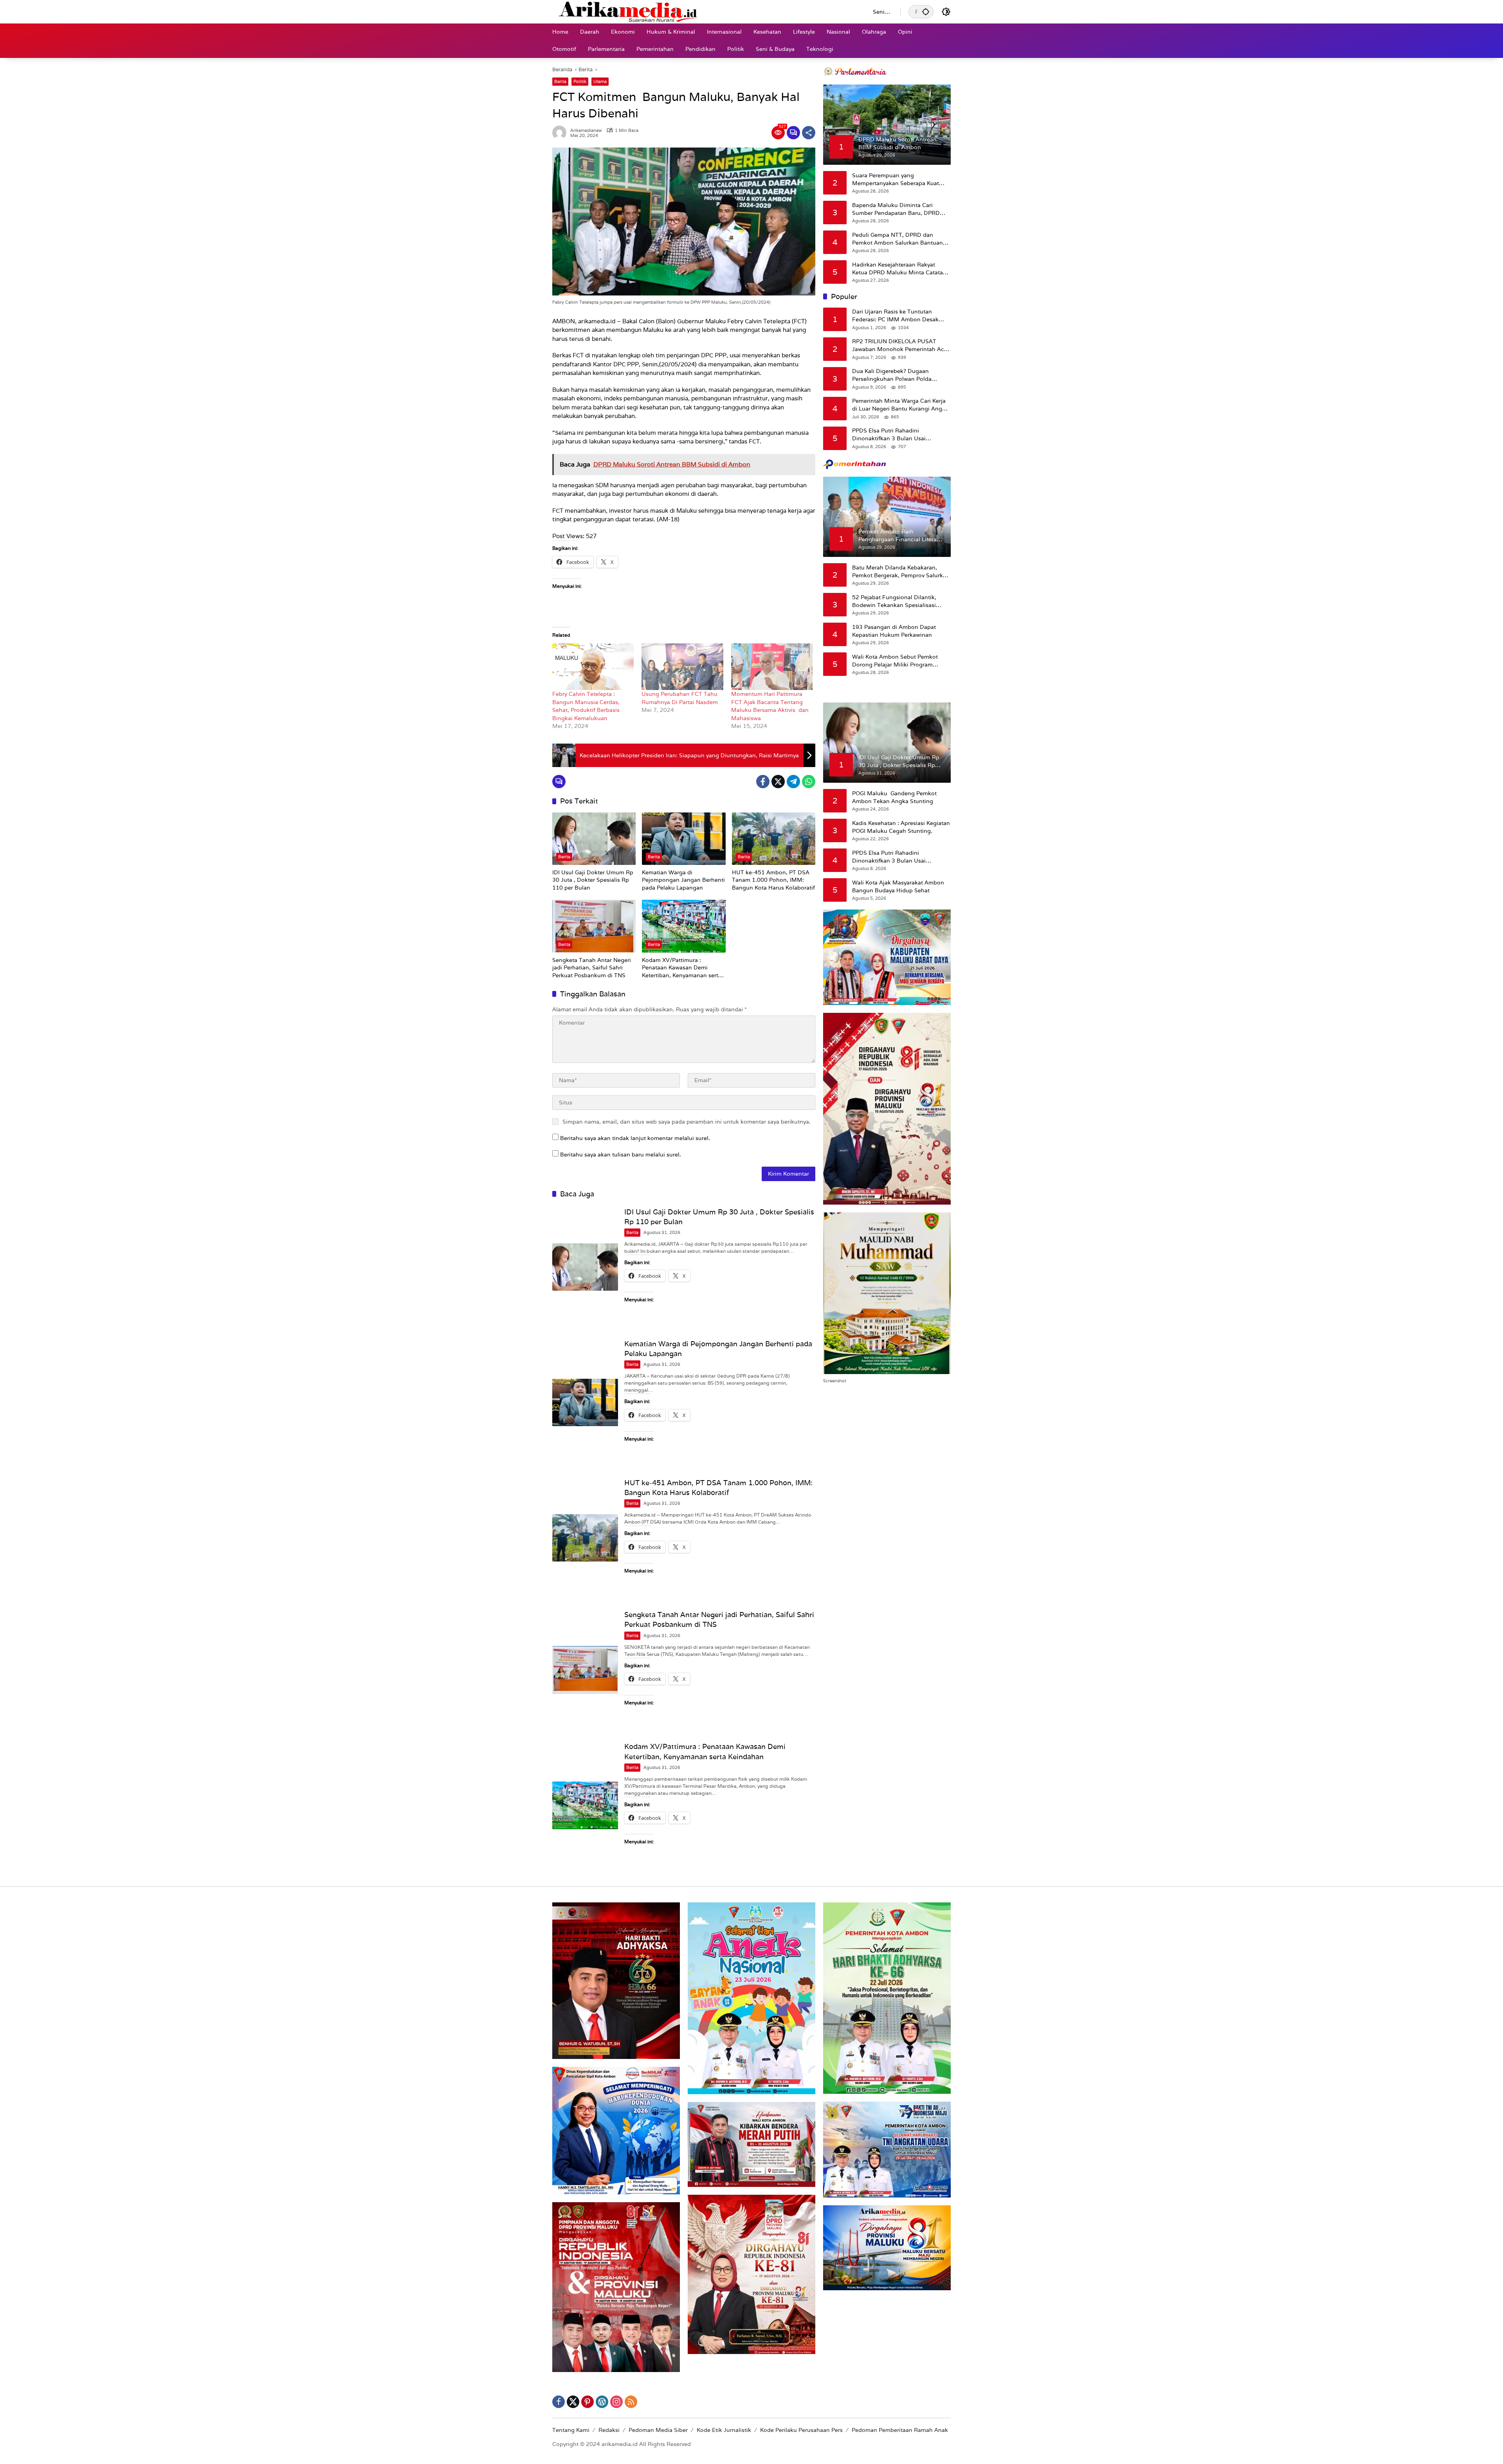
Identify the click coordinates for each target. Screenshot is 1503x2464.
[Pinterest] (588, 2402)
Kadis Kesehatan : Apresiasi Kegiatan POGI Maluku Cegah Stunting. (901, 827)
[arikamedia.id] (705, 11)
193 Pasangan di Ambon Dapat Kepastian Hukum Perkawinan (894, 631)
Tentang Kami (571, 2430)
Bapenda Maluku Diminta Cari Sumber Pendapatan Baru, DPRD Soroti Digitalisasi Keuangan (896, 209)
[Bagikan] (809, 133)
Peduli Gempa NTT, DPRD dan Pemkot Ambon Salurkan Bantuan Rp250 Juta (897, 239)
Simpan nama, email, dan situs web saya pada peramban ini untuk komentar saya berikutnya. (687, 1122)
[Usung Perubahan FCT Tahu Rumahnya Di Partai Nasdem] (682, 667)
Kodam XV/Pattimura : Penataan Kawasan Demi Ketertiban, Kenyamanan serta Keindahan (682, 968)
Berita (560, 81)
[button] (926, 12)
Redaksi (609, 2430)
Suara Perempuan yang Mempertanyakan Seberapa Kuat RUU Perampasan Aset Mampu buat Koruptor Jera (900, 179)
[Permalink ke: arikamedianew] (561, 133)
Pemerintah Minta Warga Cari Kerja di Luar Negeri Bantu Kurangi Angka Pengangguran (900, 405)
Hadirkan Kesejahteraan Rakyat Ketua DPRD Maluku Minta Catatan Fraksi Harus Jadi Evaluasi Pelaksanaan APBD (899, 269)
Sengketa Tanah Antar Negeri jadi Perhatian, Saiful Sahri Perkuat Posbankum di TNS (592, 968)
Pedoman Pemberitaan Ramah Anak (900, 2430)
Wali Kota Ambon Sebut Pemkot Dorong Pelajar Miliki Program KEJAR (895, 661)
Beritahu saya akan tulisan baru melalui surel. (621, 1155)
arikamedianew (586, 131)
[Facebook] (763, 782)
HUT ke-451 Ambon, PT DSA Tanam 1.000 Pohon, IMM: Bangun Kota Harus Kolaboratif (773, 880)
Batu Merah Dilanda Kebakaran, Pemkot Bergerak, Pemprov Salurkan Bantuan (901, 572)
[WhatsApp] (809, 782)
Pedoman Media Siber (658, 2430)
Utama (600, 81)
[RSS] (631, 2402)
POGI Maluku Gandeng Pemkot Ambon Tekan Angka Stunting (894, 797)
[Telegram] (793, 782)
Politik (580, 81)
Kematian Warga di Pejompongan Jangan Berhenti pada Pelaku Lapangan (683, 880)
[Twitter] (778, 782)
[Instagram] (616, 2402)
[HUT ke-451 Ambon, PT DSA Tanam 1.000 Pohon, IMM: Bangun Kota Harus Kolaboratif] (774, 839)
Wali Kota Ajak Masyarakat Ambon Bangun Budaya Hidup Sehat (898, 886)
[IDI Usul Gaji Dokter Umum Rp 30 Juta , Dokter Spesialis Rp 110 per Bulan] (594, 839)
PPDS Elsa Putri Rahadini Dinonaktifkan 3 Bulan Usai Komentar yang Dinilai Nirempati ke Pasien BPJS (899, 435)
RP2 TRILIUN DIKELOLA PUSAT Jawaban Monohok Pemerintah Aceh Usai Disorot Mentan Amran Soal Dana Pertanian (901, 345)
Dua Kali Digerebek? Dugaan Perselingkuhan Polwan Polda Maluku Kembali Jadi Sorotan (892, 375)
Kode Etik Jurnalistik (724, 2430)
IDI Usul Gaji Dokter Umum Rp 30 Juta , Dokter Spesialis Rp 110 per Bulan (593, 880)
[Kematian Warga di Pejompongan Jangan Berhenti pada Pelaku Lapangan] (684, 839)
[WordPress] (602, 2402)
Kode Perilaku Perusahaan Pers (801, 2430)
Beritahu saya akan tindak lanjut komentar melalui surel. (635, 1138)
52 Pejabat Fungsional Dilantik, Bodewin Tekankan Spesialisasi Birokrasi (894, 601)
